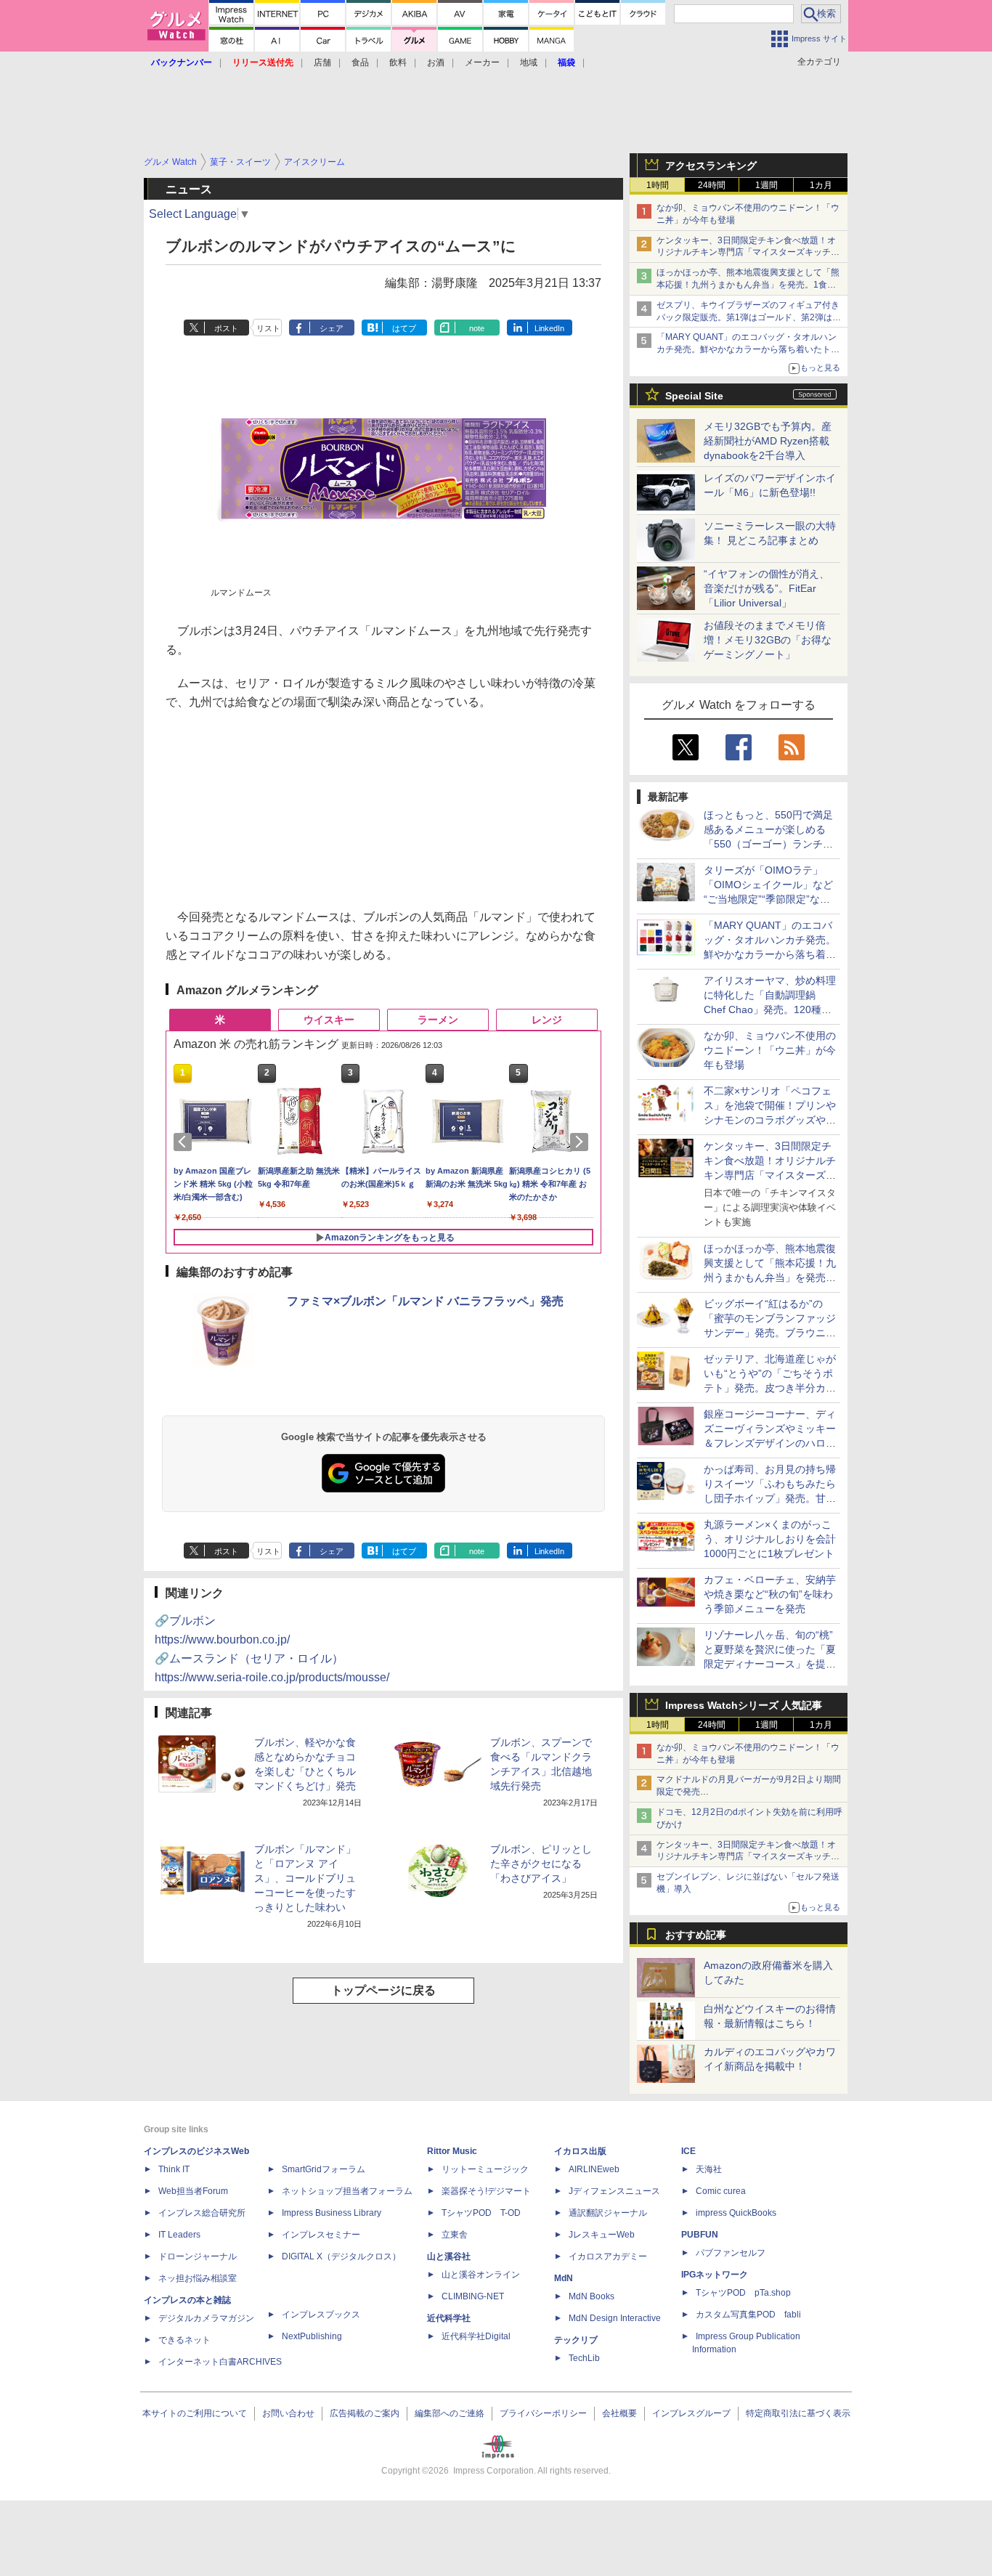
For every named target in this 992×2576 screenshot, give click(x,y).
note (477, 328)
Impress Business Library (332, 2213)
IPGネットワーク (715, 2275)
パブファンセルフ (731, 2253)
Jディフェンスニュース (614, 2191)
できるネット (184, 2340)
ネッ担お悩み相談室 (198, 2278)
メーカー (482, 62)
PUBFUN (700, 2235)
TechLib (584, 2358)
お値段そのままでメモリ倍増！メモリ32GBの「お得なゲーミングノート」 (768, 640)
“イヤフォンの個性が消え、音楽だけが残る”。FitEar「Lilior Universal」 (767, 588)
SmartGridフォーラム (324, 2169)
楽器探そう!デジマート (486, 2191)
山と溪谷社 (449, 2256)
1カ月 (821, 185)
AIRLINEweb (594, 2169)
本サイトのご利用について (195, 2413)
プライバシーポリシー (543, 2413)
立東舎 (455, 2235)
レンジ (547, 1020)
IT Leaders (179, 2235)
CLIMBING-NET (473, 2296)
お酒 (436, 62)
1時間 (658, 185)
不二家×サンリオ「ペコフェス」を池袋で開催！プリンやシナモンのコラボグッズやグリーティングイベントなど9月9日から (770, 1120)
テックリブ (576, 2340)
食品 (360, 62)
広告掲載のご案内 (365, 2413)
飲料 (398, 62)
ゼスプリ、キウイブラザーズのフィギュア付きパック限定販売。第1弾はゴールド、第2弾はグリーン (749, 317)
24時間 (712, 185)
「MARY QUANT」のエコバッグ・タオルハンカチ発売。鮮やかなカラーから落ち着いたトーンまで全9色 (748, 349)
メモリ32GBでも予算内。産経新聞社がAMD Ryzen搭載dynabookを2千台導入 (768, 441)
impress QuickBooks (736, 2213)
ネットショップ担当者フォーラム (347, 2191)
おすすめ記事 (696, 1935)
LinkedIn (549, 328)
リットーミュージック (485, 2169)
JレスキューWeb (602, 2235)
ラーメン (438, 1020)
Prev (185, 1142)
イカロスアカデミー (608, 2256)
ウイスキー (329, 1020)
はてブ (404, 328)
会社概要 (619, 2413)
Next (582, 1142)
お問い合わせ (288, 2413)
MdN (564, 2278)
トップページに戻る (383, 1990)
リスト (268, 328)
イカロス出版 (580, 2151)
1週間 (767, 185)
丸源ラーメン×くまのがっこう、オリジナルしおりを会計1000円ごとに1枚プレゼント (770, 1539)
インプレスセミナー (321, 2235)
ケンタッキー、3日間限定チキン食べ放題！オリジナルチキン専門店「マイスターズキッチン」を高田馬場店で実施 (746, 253)
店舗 (322, 62)
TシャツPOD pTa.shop (743, 2293)
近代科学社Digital (476, 2336)
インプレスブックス (321, 2315)
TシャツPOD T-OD (481, 2213)
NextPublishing (312, 2336)
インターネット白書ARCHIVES (220, 2362)
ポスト (226, 328)
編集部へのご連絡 (450, 2413)
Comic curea (721, 2191)
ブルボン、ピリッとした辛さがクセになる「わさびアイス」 (541, 1864)
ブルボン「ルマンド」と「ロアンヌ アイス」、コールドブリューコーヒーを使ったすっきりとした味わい (305, 1878)
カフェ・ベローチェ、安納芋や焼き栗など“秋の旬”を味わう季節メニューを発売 (770, 1594)
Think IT (174, 2169)
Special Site (694, 396)
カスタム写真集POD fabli (748, 2315)
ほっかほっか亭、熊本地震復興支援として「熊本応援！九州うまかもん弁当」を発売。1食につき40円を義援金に (748, 285)
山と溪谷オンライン (481, 2275)
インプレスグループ (691, 2413)
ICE (688, 2151)
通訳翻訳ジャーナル (608, 2213)
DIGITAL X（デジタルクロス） (341, 2256)
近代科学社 (449, 2318)
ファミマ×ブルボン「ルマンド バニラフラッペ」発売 (425, 1301)
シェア (332, 328)
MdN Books (591, 2296)
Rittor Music (452, 2151)
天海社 (709, 2169)
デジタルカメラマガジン (206, 2318)
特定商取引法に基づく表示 (798, 2413)
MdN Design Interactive (615, 2318)
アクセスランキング (711, 166)
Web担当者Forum (193, 2191)
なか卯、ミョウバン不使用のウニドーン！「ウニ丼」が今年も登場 (770, 1050)
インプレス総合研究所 (202, 2213)
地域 (529, 62)
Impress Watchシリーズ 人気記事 (744, 1705)
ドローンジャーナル (198, 2256)
